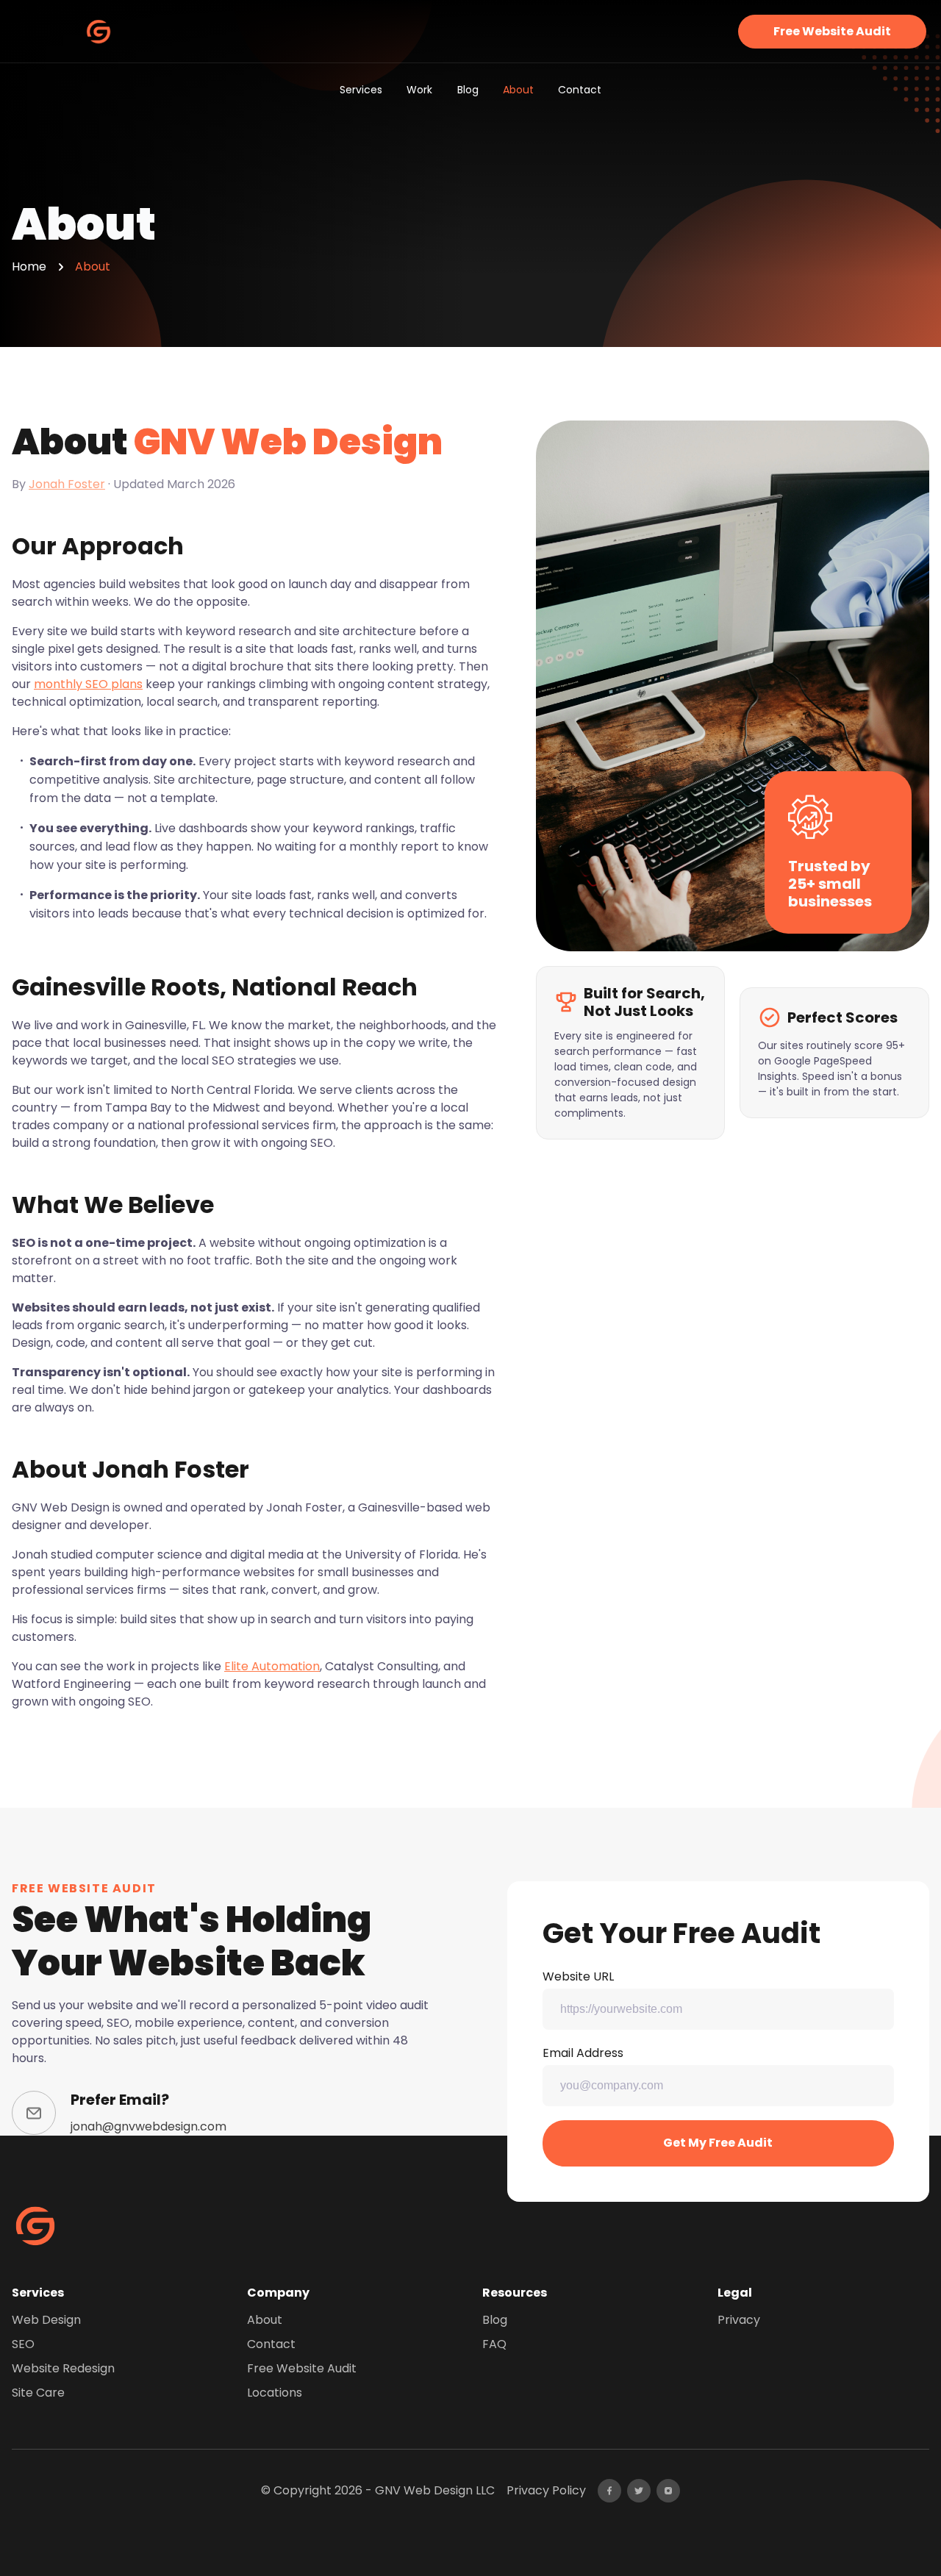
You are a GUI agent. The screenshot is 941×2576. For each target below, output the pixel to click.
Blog (468, 90)
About (518, 90)
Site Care (38, 2393)
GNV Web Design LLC (435, 2490)
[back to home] (99, 32)
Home (29, 266)
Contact (580, 90)
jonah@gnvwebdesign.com (149, 2126)
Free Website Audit (832, 31)
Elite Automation (272, 1666)
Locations (275, 2393)
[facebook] (609, 2491)
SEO (23, 2344)
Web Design (46, 2320)
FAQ (494, 2344)
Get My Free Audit (718, 2143)
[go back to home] (35, 2228)
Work (419, 90)
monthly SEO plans (88, 684)
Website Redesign (63, 2368)
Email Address (583, 2053)
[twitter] (639, 2491)
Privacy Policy (546, 2490)
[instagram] (668, 2491)
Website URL (578, 1976)
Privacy (739, 2320)
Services (361, 90)
